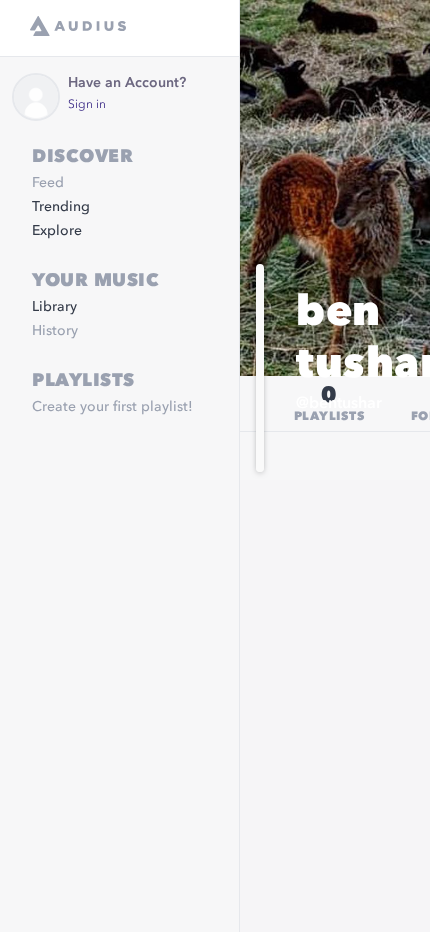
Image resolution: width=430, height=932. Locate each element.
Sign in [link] (87, 105)
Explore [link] (57, 231)
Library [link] (54, 307)
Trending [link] (61, 207)
